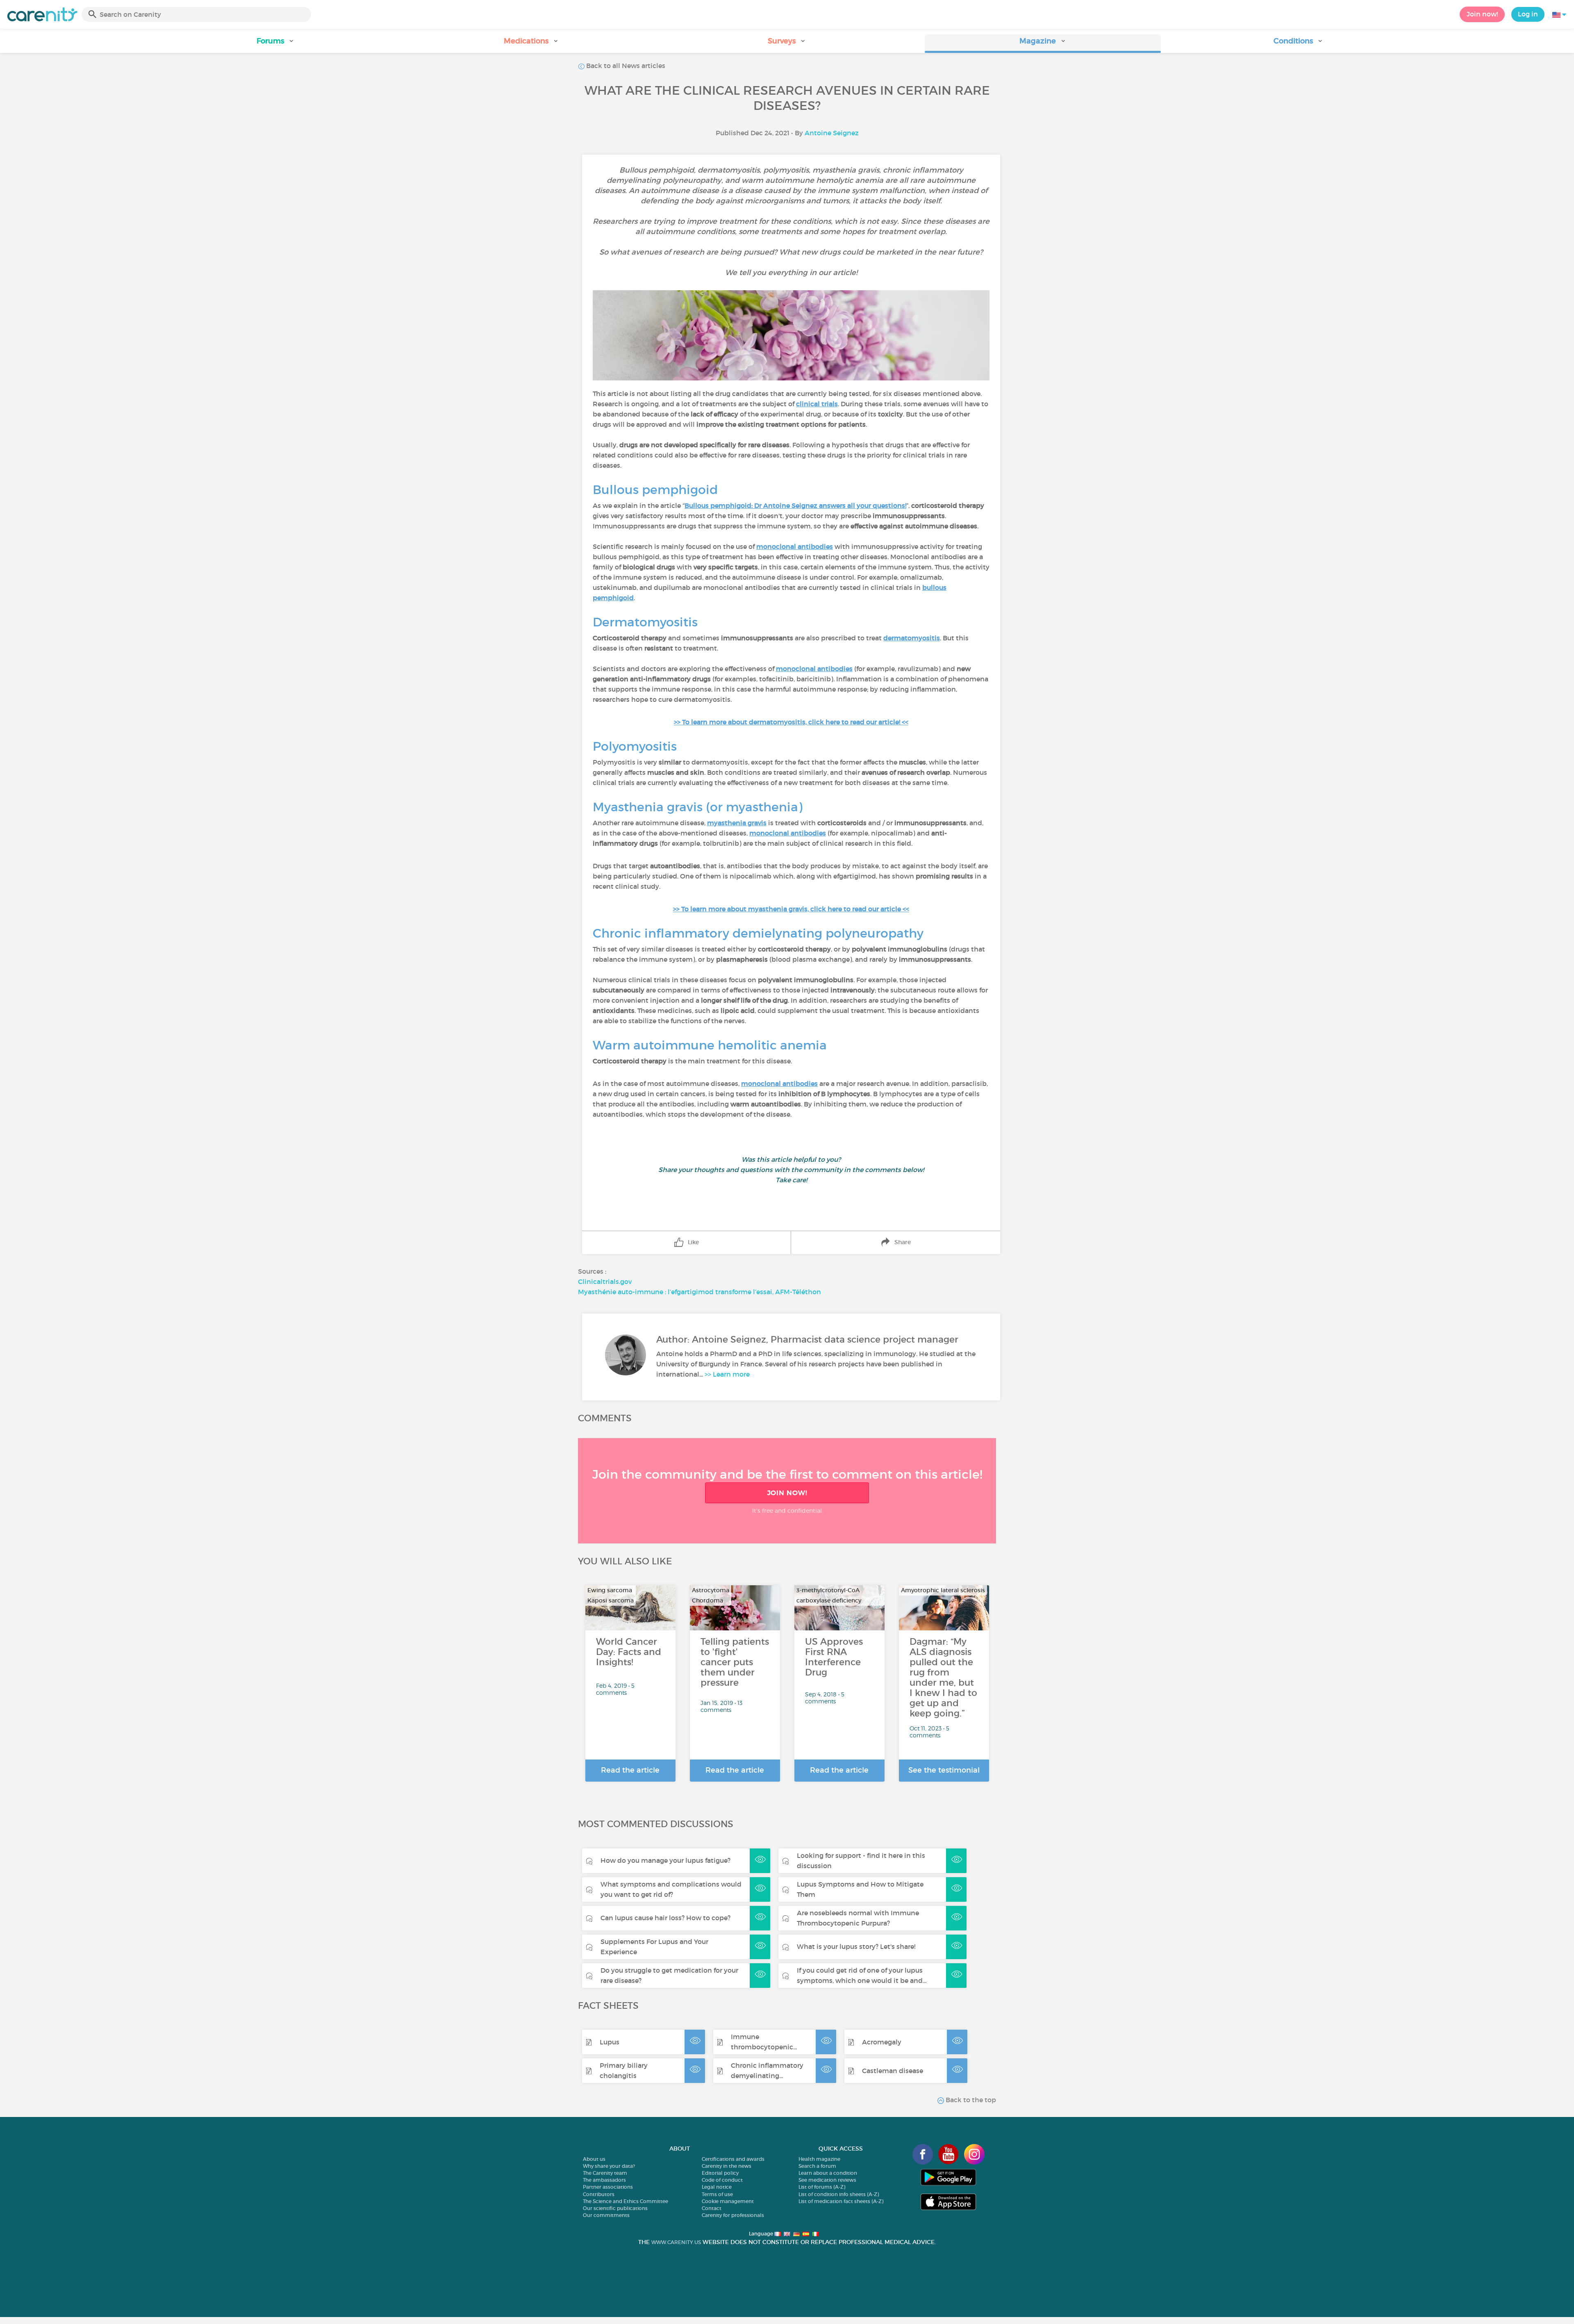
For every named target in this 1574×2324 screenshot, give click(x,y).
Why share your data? (609, 2166)
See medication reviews (827, 2180)
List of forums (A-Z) (822, 2187)
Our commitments (606, 2215)
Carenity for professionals (733, 2215)
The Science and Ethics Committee (626, 2201)
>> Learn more (727, 1374)
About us (594, 2159)
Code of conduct (722, 2180)
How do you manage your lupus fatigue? (665, 1860)
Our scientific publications (615, 2208)
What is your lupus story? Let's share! (856, 1946)
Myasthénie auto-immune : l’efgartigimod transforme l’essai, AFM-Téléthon (700, 1292)
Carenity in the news (727, 2166)
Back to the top (970, 2100)
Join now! (1482, 14)
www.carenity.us (676, 2242)
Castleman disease (893, 2071)
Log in (1528, 14)
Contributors (599, 2194)
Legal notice (717, 2187)
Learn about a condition (828, 2173)
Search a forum (817, 2166)
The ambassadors (604, 2180)
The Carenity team (605, 2173)
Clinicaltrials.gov (605, 1282)
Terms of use (717, 2194)
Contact (712, 2208)
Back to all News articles (625, 66)
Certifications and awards (733, 2159)
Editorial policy (720, 2173)
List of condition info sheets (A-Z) (839, 2194)
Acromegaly (882, 2042)
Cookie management (728, 2201)
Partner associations (608, 2187)
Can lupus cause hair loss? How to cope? (665, 1918)
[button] (275, 44)
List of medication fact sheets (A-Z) (841, 2201)
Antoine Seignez (832, 133)
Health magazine (819, 2159)
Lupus (610, 2042)
